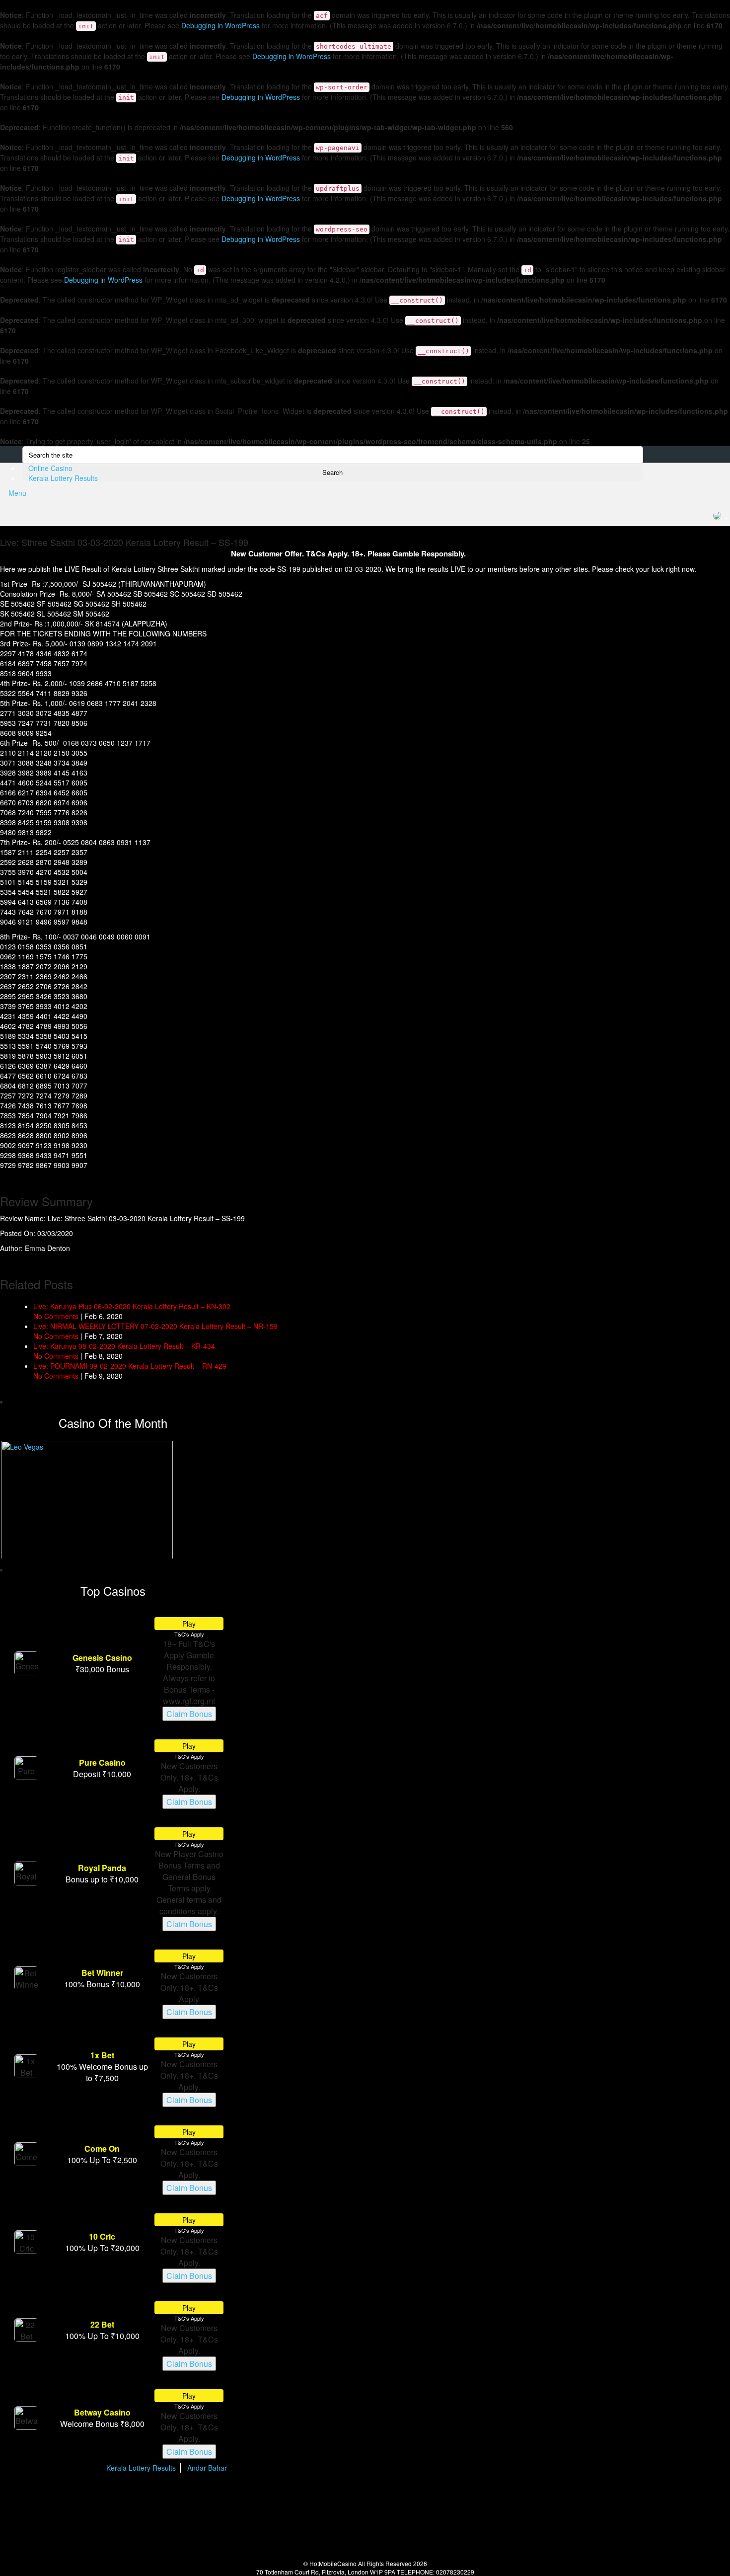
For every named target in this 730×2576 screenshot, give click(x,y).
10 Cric (102, 2236)
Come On (102, 2148)
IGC (482, 2497)
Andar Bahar (207, 2468)
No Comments (56, 1316)
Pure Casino (102, 1762)
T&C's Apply (189, 1634)
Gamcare (438, 2497)
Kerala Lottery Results (63, 478)
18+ (142, 2497)
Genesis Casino (102, 1658)
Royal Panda (102, 1868)
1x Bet (102, 2055)
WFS (567, 2497)
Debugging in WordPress (220, 25)
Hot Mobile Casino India (140, 483)
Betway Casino (102, 2412)
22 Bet (102, 2324)
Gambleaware (220, 2497)
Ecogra (319, 2497)
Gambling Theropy (389, 2497)
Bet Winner (102, 1973)
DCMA (375, 2535)
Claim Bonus (189, 1714)
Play (189, 1624)
